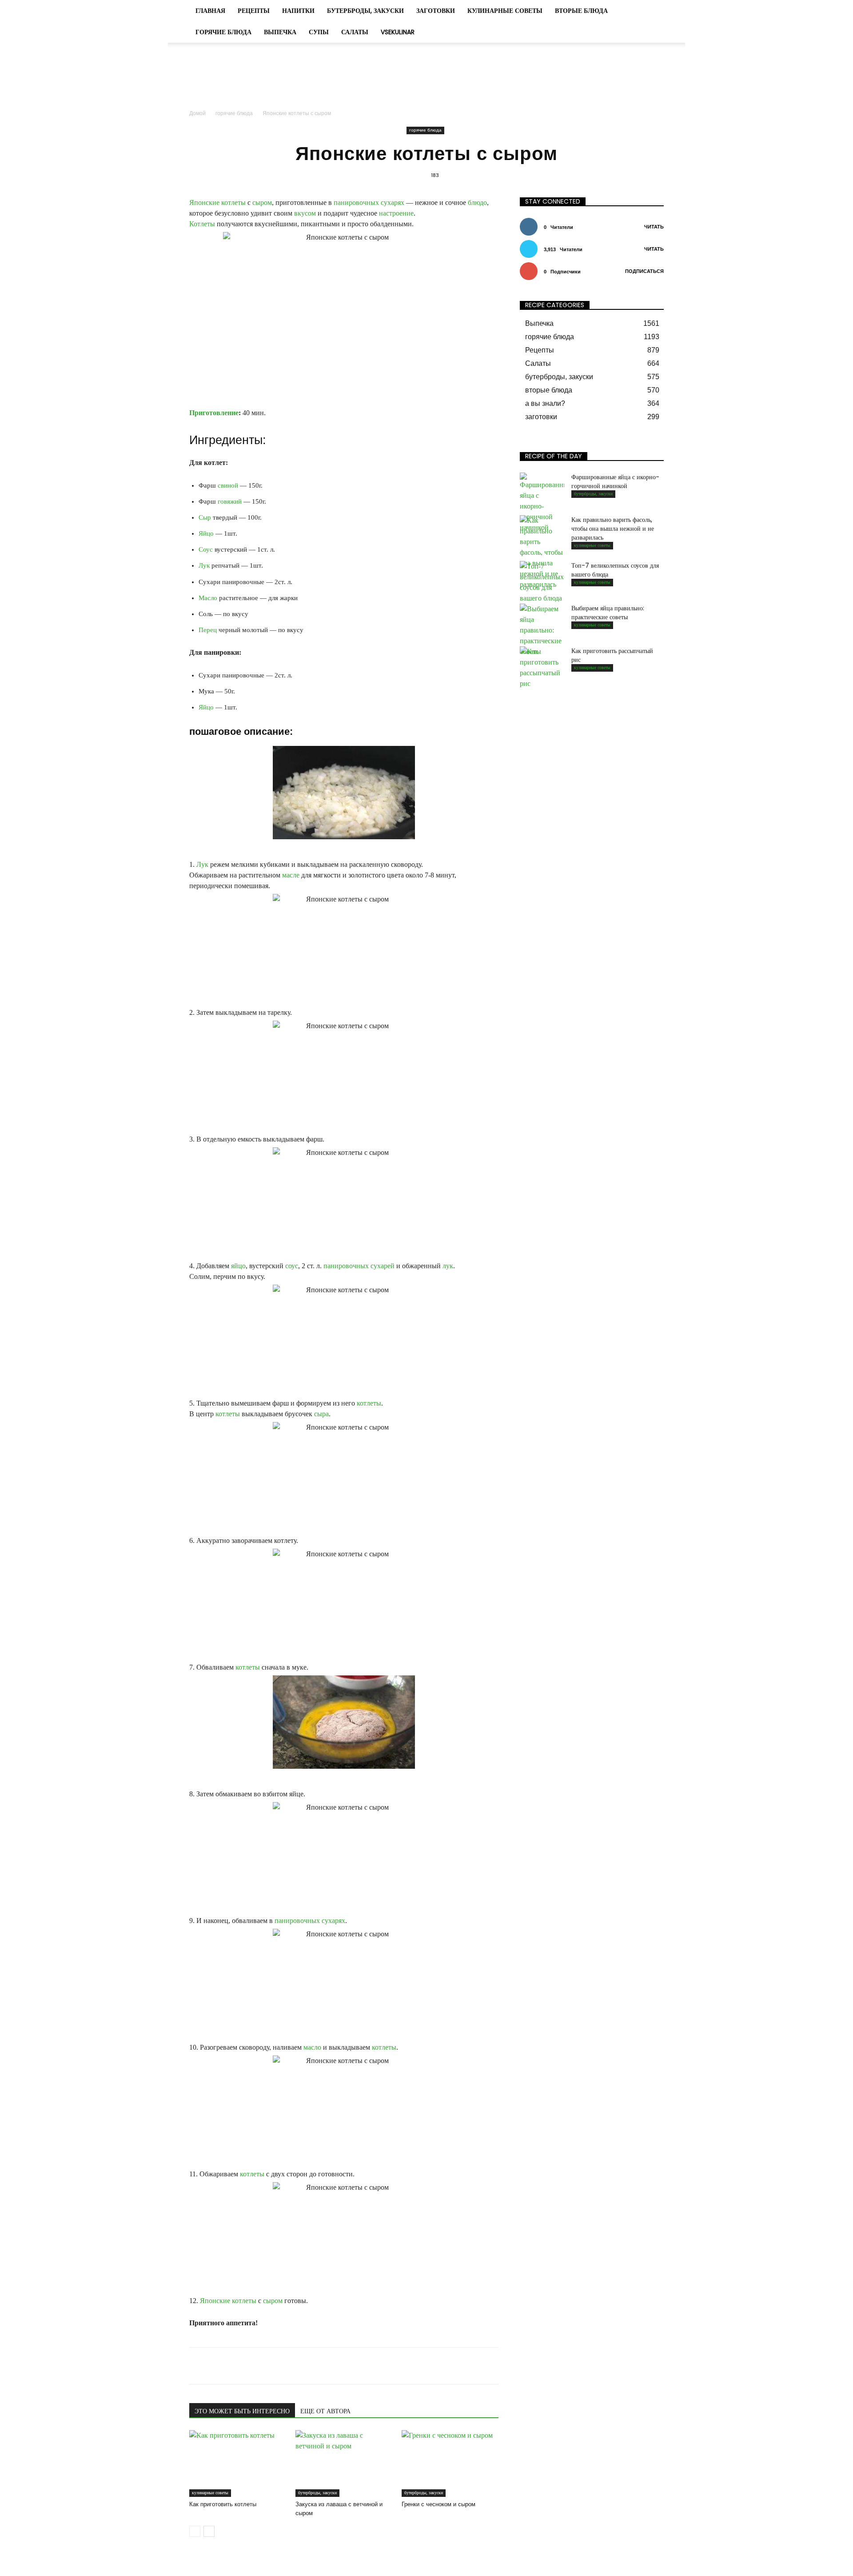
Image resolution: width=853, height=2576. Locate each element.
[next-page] (209, 2531)
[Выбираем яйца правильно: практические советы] (542, 630)
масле (291, 875)
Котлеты (202, 224)
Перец (208, 630)
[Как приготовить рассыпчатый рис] (542, 668)
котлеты (233, 202)
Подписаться (644, 271)
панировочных (356, 202)
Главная (210, 11)
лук (448, 1266)
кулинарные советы (505, 11)
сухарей (383, 1266)
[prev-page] (195, 2531)
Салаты (355, 32)
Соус (206, 549)
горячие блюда (223, 32)
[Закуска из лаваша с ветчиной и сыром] (344, 2464)
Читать (654, 227)
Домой (197, 113)
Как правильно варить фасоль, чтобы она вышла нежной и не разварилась (613, 529)
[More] (397, 2366)
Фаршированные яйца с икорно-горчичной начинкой (615, 481)
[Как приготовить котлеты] (238, 2464)
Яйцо (206, 533)
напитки (298, 11)
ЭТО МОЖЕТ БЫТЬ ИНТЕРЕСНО (242, 2411)
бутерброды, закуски (365, 11)
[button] (653, 11)
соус (292, 1266)
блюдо (477, 202)
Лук (204, 565)
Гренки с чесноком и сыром (438, 2504)
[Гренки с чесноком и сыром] (450, 2464)
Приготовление (214, 413)
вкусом (305, 213)
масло (312, 2047)
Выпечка (280, 32)
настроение (396, 213)
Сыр (205, 517)
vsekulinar (398, 32)
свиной (228, 485)
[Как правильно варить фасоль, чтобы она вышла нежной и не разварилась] (542, 553)
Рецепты (254, 11)
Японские (204, 202)
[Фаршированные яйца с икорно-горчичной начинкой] (542, 503)
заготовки (436, 11)
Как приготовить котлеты (223, 2504)
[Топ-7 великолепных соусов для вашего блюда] (542, 582)
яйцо (238, 1266)
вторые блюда (581, 11)
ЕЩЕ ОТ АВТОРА (325, 2411)
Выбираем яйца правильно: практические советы (608, 613)
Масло (208, 598)
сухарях (393, 202)
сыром (262, 202)
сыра (321, 1414)
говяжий (230, 501)
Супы (319, 32)
